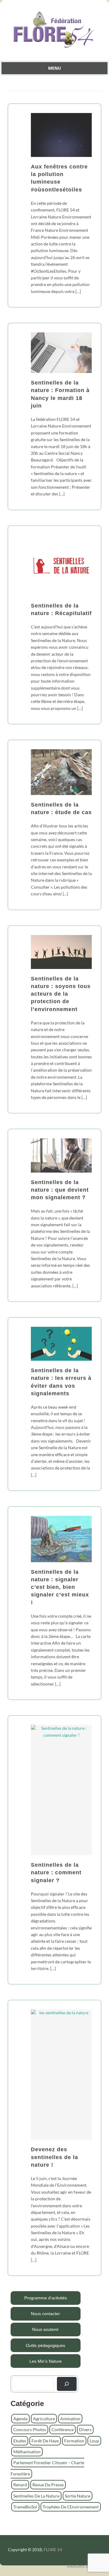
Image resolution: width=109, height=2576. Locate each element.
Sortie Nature (78, 2496)
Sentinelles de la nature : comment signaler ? (56, 1872)
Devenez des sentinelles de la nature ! (54, 2157)
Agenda (20, 2419)
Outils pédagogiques (45, 2345)
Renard (20, 2485)
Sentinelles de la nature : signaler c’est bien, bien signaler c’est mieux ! (60, 1587)
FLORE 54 (53, 2549)
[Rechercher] (67, 2384)
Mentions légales (82, 2566)
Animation (70, 2419)
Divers (85, 2430)
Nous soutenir (45, 2329)
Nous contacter (45, 2314)
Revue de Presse (48, 2485)
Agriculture (44, 2419)
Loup (94, 2441)
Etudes (20, 2441)
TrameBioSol (25, 2507)
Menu (54, 68)
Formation (74, 2441)
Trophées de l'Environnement (71, 2507)
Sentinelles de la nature (36, 2496)
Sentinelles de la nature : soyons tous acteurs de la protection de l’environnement (61, 994)
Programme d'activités (46, 2298)
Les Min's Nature (46, 2361)
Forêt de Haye (45, 2441)
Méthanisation (27, 2452)
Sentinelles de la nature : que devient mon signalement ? (60, 1190)
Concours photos (30, 2430)
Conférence (63, 2430)
